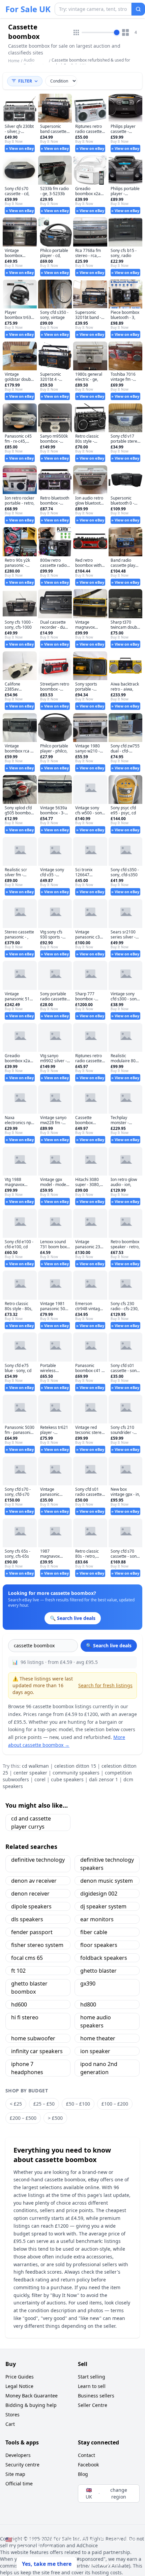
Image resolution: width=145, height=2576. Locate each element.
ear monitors (97, 1919)
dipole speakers (31, 1906)
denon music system (107, 1881)
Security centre (22, 2465)
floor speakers (99, 1945)
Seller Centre (93, 2405)
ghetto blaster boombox (29, 1988)
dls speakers (27, 1919)
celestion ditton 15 (75, 1766)
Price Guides (20, 2377)
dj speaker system (103, 1906)
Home (14, 61)
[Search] (138, 9)
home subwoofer (33, 2038)
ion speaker (95, 2051)
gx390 (88, 1983)
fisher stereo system (37, 1945)
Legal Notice (19, 2386)
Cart (10, 2424)
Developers (18, 2455)
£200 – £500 (23, 2118)
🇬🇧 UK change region (106, 2493)
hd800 (88, 2004)
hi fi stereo (25, 2017)
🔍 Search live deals (109, 1645)
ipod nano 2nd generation (99, 2068)
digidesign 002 (99, 1894)
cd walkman (35, 1766)
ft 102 (18, 1971)
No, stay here (106, 2564)
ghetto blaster (98, 1971)
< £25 (16, 2104)
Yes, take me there (47, 2564)
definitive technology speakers (107, 1864)
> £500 (55, 2118)
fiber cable (94, 1932)
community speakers (76, 1773)
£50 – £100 (78, 2104)
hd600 (19, 2004)
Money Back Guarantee (32, 2396)
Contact (86, 2455)
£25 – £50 (44, 2104)
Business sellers (96, 2396)
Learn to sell (92, 2386)
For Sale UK (28, 9)
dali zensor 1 (104, 1779)
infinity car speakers (37, 2051)
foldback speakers (104, 1958)
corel (40, 1779)
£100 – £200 (115, 2104)
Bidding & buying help (31, 2405)
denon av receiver (34, 1881)
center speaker (30, 1773)
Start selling (92, 2377)
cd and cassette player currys (31, 1823)
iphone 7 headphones (27, 2068)
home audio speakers (96, 2021)
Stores (12, 2415)
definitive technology (38, 1860)
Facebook (88, 2465)
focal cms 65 (27, 1958)
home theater (98, 2038)
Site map (15, 2474)
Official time (19, 2484)
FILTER (25, 81)
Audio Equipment (34, 63)
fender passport (32, 1932)
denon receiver (30, 1894)
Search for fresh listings (105, 1685)
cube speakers (67, 1779)
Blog (83, 2474)
